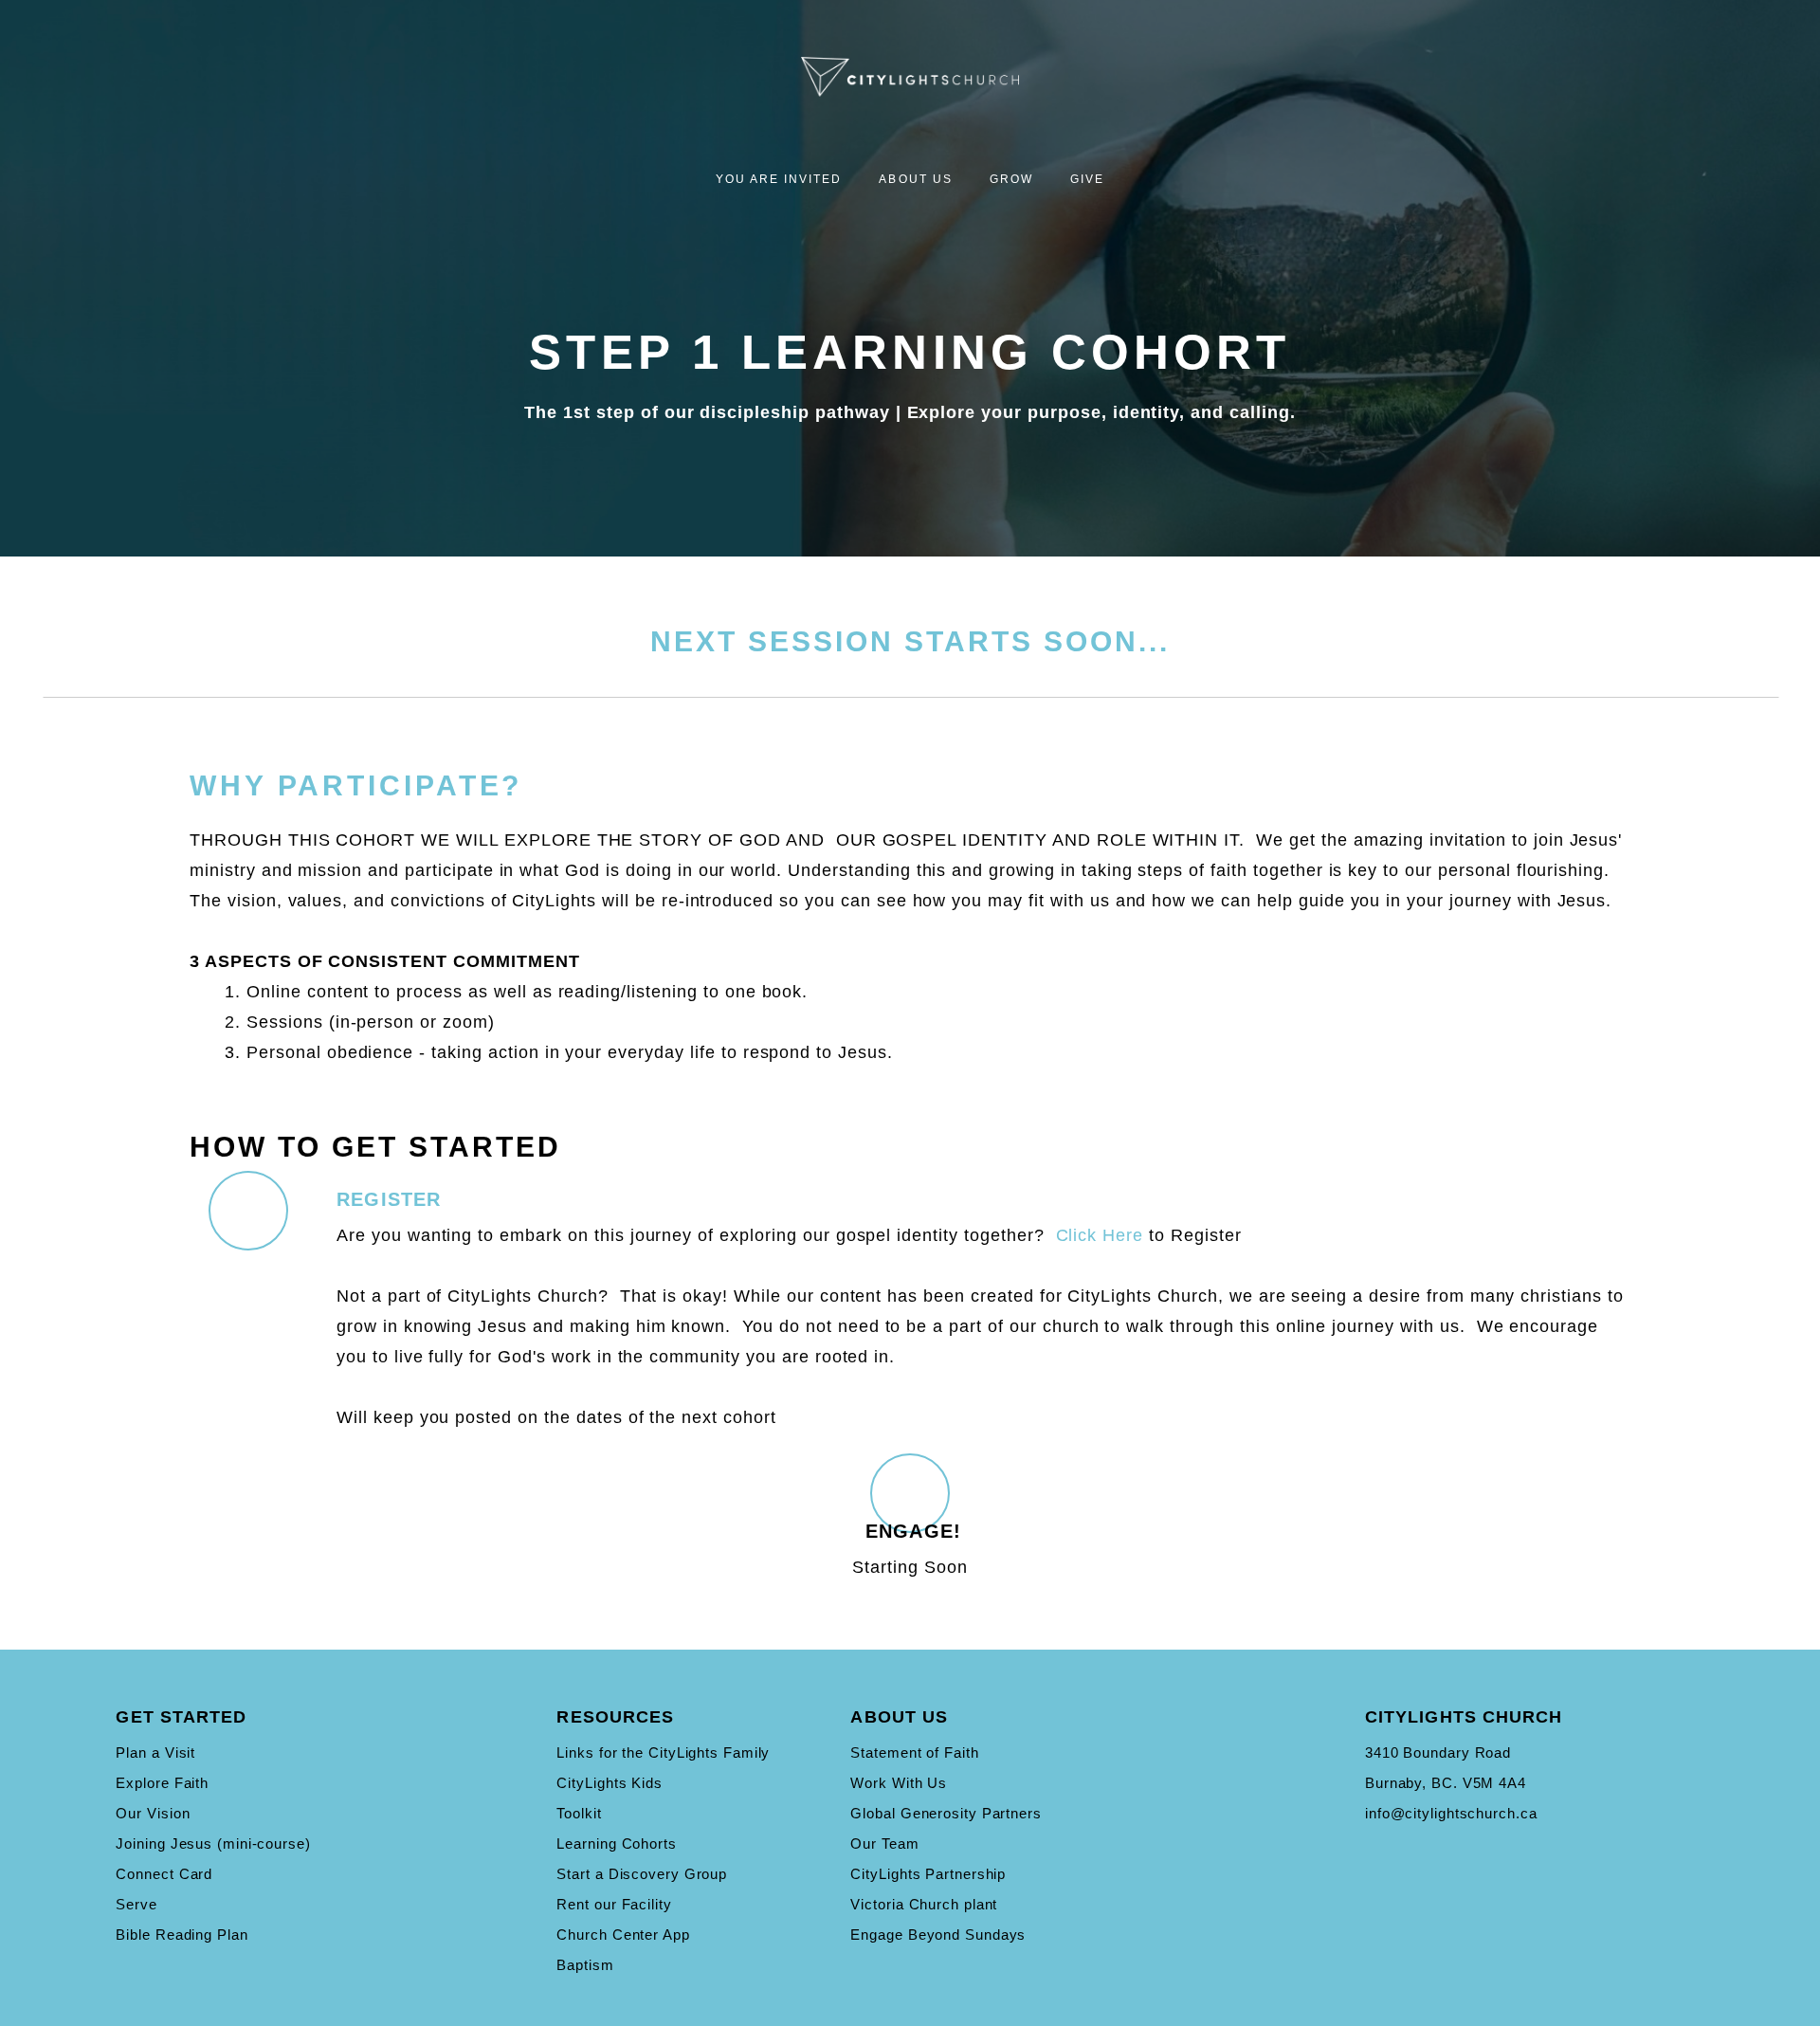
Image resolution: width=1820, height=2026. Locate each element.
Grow (1014, 179)
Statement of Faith (914, 1752)
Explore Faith (162, 1783)
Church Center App (623, 1935)
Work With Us (899, 1783)
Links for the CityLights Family (663, 1752)
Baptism (585, 1965)
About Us (918, 179)
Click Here (1100, 1235)
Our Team (884, 1843)
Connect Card (164, 1874)
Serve (136, 1904)
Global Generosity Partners (946, 1813)
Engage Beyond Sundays (938, 1935)
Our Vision (153, 1813)
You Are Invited (782, 179)
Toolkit (579, 1813)
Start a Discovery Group (642, 1874)
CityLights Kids (610, 1783)
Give (1087, 179)
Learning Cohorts (616, 1843)
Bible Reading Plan (182, 1935)
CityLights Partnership (928, 1874)
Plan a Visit (155, 1752)
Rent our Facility (614, 1904)
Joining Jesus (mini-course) (213, 1843)
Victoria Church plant (924, 1904)
